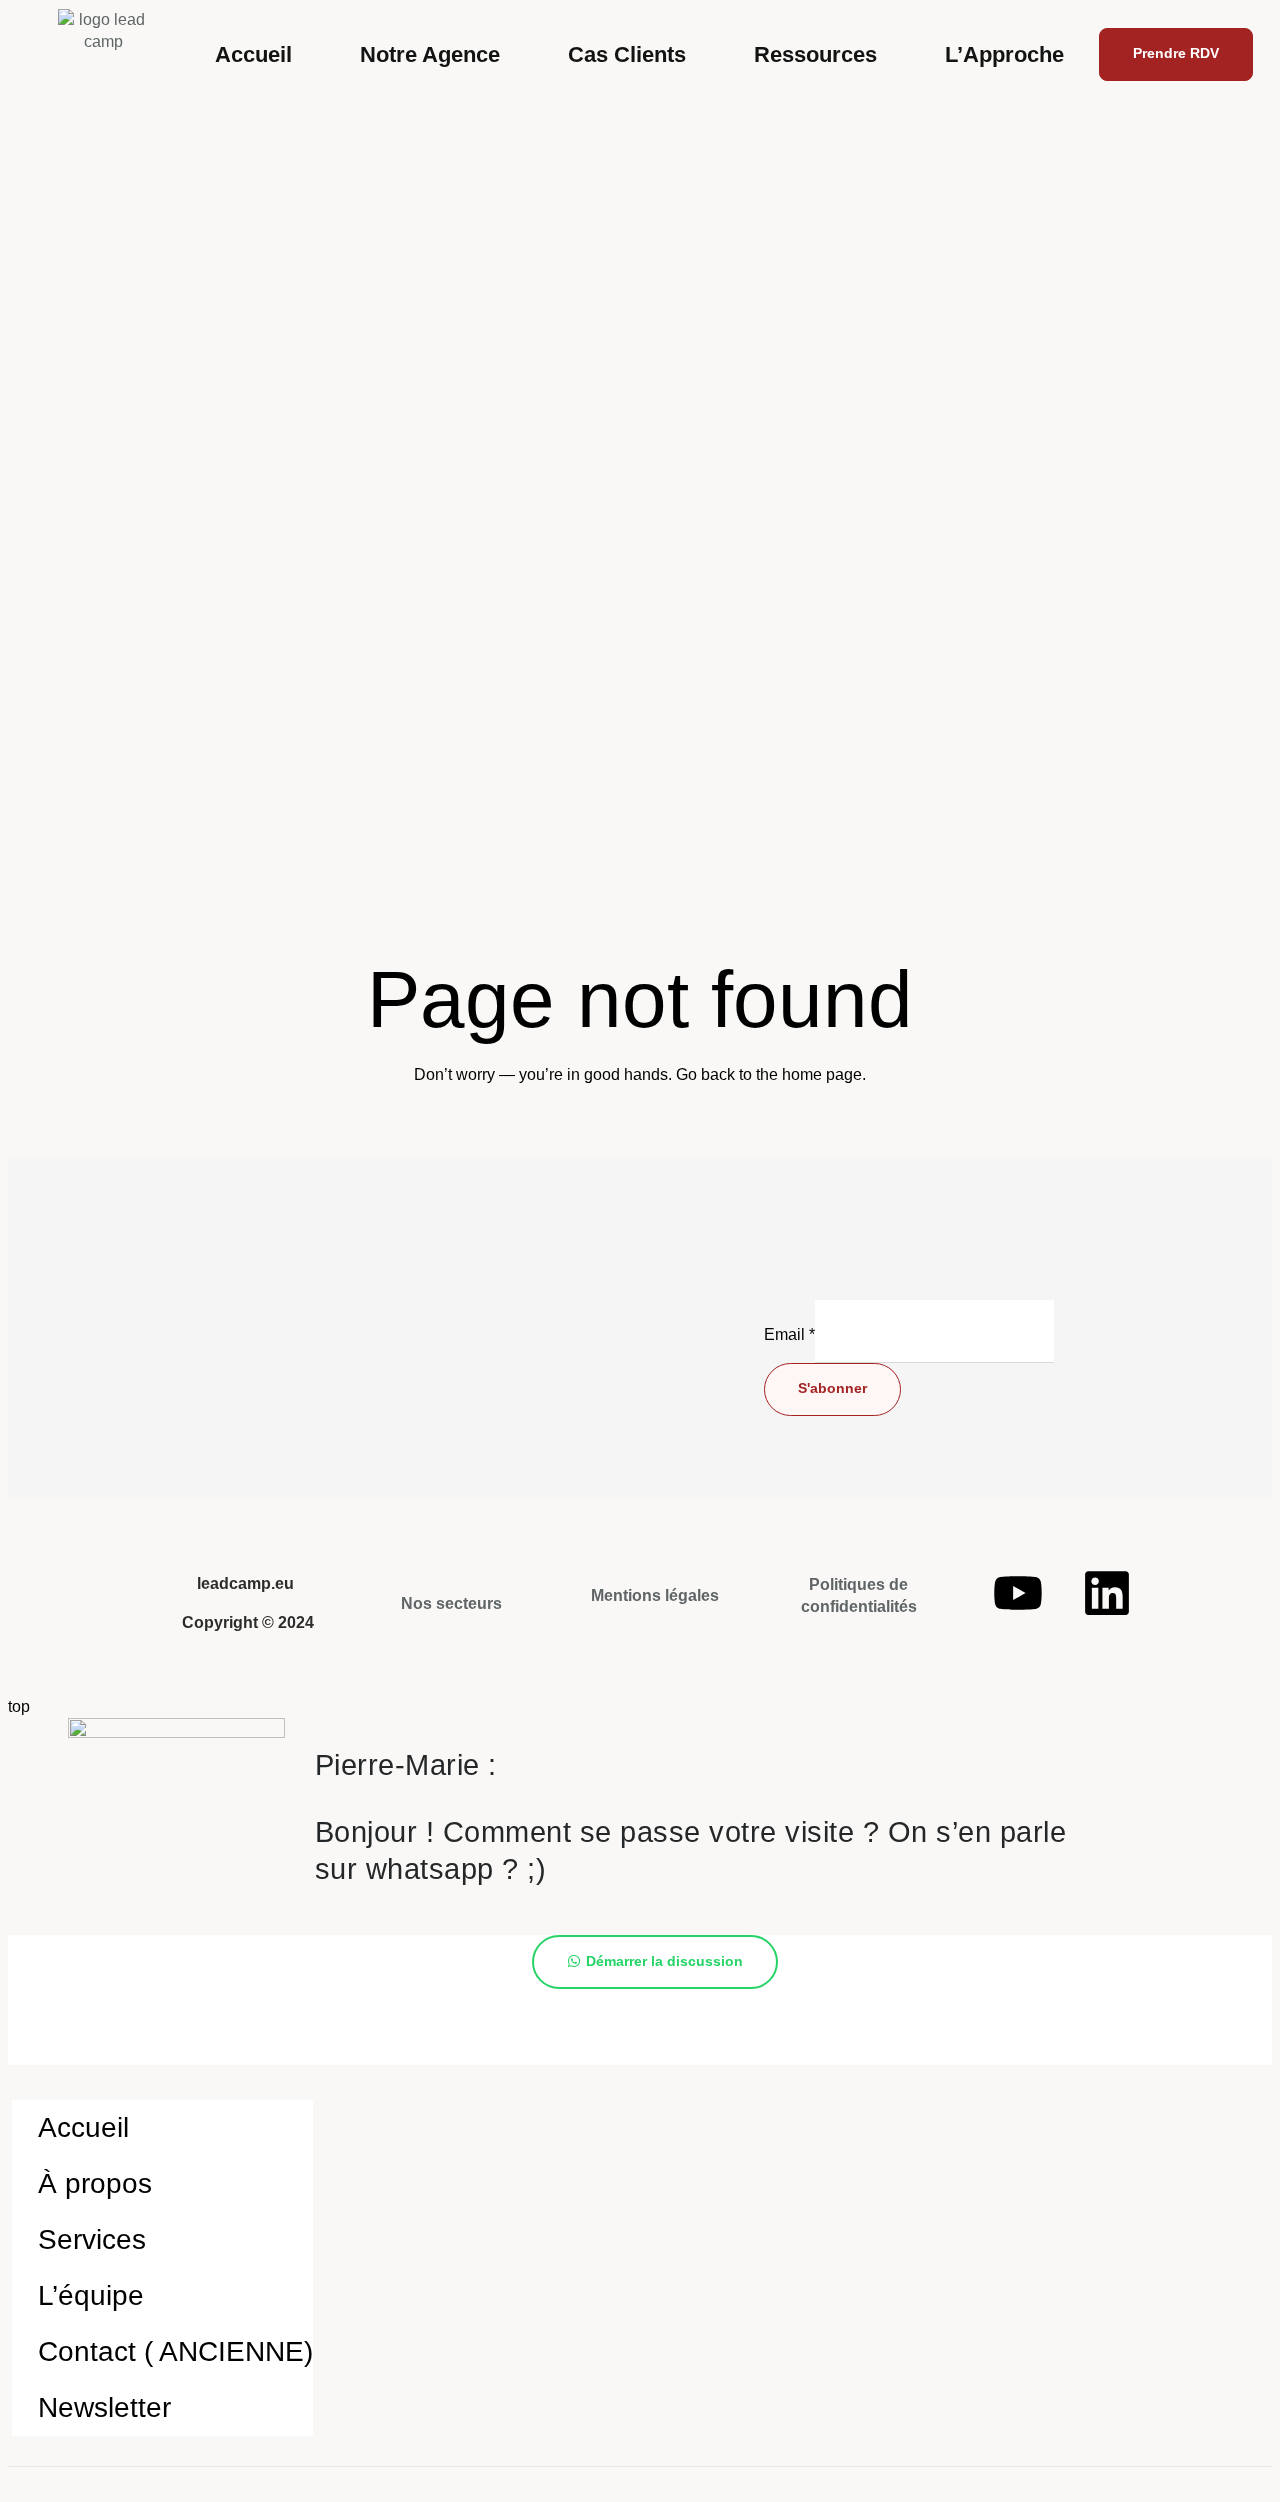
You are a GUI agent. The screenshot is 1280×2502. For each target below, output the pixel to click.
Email (789, 1334)
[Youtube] (1018, 1593)
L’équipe (91, 2295)
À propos (95, 2183)
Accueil (253, 54)
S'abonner (832, 1388)
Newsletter (104, 2407)
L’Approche (1004, 54)
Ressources (815, 54)
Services (92, 2239)
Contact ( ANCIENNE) (175, 2351)
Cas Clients (627, 54)
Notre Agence (430, 54)
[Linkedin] (1107, 1593)
